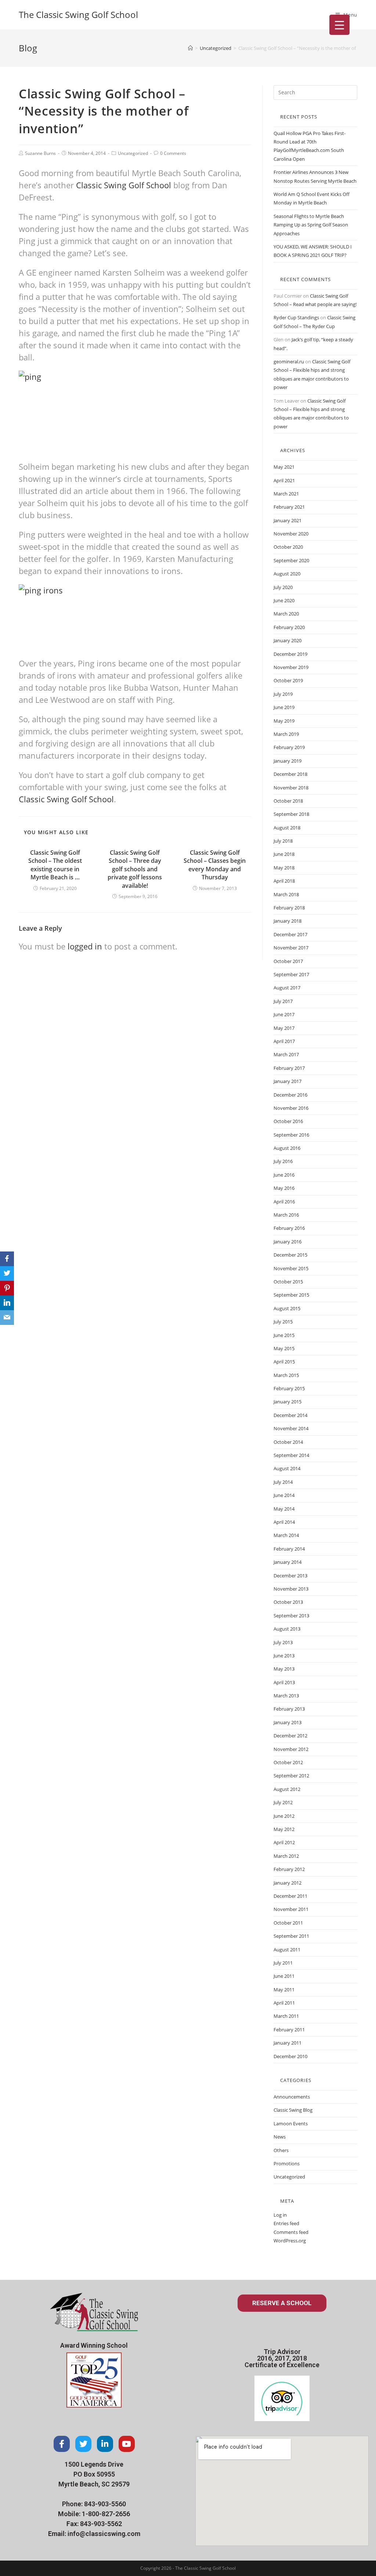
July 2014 (283, 1482)
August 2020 (287, 574)
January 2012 (288, 1883)
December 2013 (290, 1576)
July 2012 (283, 1802)
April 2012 (284, 1842)
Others (281, 2150)
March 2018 (286, 894)
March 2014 (286, 1535)
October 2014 (288, 1442)
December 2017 (290, 934)
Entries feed (286, 2223)
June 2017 (284, 1014)
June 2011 (284, 1976)
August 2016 (287, 1148)
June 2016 (284, 1175)
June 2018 (284, 854)
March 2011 (286, 2016)
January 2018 (288, 921)
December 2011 (290, 1896)
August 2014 (287, 1468)
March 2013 (286, 1696)
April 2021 (284, 480)
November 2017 (291, 948)
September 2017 (291, 974)
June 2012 (284, 1816)
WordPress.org (290, 2241)
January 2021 (288, 520)
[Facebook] (62, 2444)
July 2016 (283, 1161)
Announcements (292, 2097)
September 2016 (291, 1135)
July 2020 (283, 587)
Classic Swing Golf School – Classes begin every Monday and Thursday (215, 865)
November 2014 (291, 1428)
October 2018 (288, 801)
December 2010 (290, 2056)
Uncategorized (133, 153)
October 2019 (288, 680)
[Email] (7, 1318)
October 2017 (288, 961)
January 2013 (288, 1722)
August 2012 (287, 1789)
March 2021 (286, 494)
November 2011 (291, 1909)
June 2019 (284, 707)
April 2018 (284, 881)
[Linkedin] (105, 2444)
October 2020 (288, 547)
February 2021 (289, 507)
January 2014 (288, 1562)
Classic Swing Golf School (124, 185)
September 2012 (291, 1776)
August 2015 (287, 1308)
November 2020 (291, 534)
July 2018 (283, 841)
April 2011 (284, 2003)
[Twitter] (83, 2444)
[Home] (190, 48)
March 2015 (286, 1375)
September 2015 (291, 1295)
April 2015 (284, 1362)
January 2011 (288, 2043)
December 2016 (290, 1095)
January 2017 (288, 1081)
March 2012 (286, 1856)
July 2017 (283, 1001)
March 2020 (286, 614)
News (280, 2137)
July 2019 (283, 694)
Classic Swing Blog (293, 2110)
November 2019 (291, 667)
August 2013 (287, 1629)
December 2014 (290, 1415)
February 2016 (289, 1228)
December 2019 (290, 654)
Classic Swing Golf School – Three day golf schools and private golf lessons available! (135, 869)
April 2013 (284, 1682)
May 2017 (284, 1028)
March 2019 (286, 734)
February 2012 (289, 1869)
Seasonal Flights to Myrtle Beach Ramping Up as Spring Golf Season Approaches (311, 225)
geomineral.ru (289, 361)
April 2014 (284, 1522)
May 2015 (284, 1348)
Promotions (287, 2163)
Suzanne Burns (40, 153)
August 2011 (287, 1950)
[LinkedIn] (7, 1303)
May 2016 (284, 1188)
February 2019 (289, 747)
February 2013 (289, 1709)
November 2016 (291, 1108)
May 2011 (284, 1990)
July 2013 (283, 1642)
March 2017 (286, 1054)
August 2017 (287, 988)
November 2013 (291, 1589)
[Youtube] (127, 2444)
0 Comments (173, 153)
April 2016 (284, 1202)
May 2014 (284, 1509)
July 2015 (283, 1322)
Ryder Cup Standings (296, 317)
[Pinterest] (7, 1288)
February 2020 (289, 627)
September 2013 (291, 1616)
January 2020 (288, 640)
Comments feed (291, 2232)
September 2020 (291, 560)
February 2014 (289, 1549)
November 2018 (291, 788)
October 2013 (288, 1602)
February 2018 (289, 908)
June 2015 (284, 1335)
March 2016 (286, 1215)
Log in (280, 2215)
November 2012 (291, 1749)
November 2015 (291, 1268)
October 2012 (288, 1762)
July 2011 (283, 1963)
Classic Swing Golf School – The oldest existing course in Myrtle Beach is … (55, 865)
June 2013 (284, 1656)
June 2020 (284, 600)
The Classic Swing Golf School (78, 14)
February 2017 (289, 1068)
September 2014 (291, 1455)
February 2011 (289, 2030)
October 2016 (288, 1121)
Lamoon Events (291, 2123)
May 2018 (284, 868)
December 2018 (290, 774)
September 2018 (291, 814)
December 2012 (290, 1736)
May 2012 (284, 1829)
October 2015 (288, 1282)
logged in (85, 946)
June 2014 (284, 1495)
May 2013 (284, 1669)
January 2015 (288, 1402)
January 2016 (288, 1242)
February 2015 (289, 1388)
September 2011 (291, 1936)
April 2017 (284, 1041)
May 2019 (284, 721)
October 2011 (288, 1923)
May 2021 (284, 467)
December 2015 (290, 1255)
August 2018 (287, 828)
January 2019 (288, 761)
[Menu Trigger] (339, 25)
